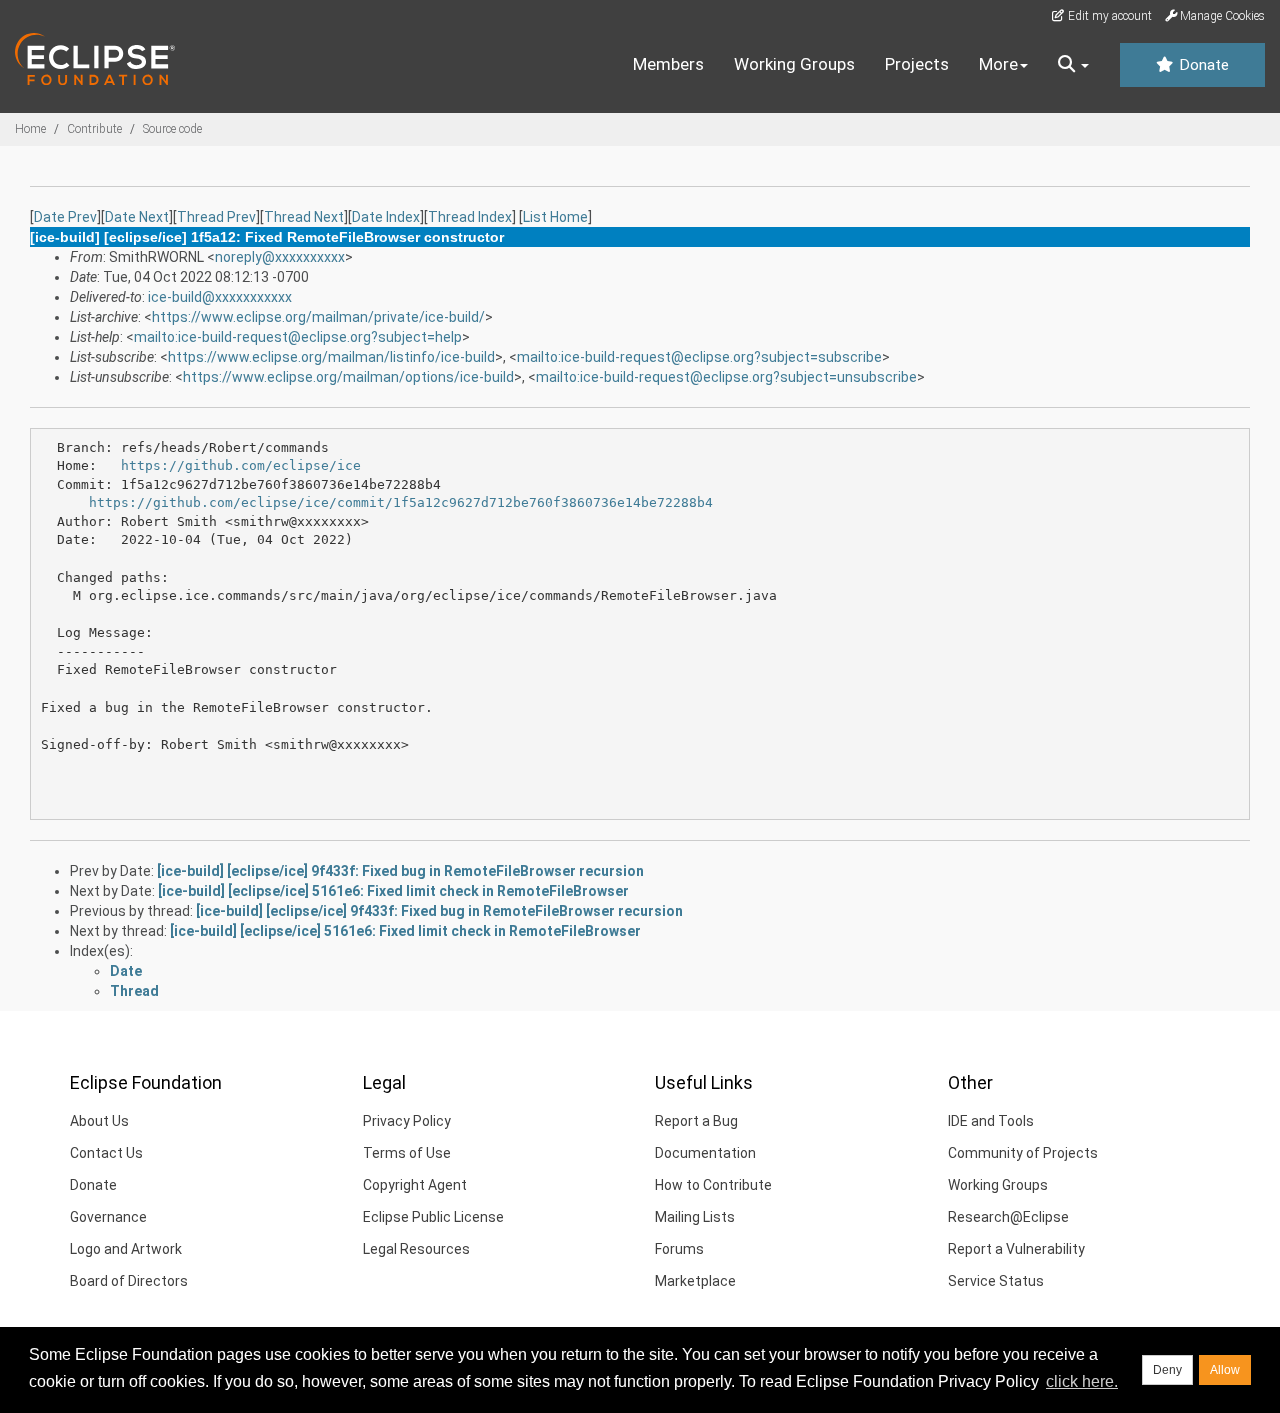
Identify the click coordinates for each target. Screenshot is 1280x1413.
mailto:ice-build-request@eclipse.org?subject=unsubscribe (726, 377)
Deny (1167, 1370)
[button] (1073, 65)
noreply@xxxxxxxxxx (280, 257)
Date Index (386, 217)
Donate (1202, 65)
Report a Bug (696, 1121)
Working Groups (794, 64)
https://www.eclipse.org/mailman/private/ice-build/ (318, 317)
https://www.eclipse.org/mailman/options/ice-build (348, 377)
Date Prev (65, 217)
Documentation (705, 1153)
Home (30, 129)
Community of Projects (1023, 1153)
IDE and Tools (991, 1121)
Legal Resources (416, 1249)
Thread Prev (216, 217)
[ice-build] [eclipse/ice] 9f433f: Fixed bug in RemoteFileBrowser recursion (400, 871)
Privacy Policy (407, 1121)
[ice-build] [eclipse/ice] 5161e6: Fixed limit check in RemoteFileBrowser (393, 891)
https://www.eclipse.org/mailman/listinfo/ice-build (331, 357)
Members (668, 64)
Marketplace (695, 1281)
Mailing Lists (695, 1217)
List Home (555, 217)
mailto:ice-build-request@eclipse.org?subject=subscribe (699, 357)
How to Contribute (713, 1185)
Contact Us (106, 1153)
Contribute (94, 129)
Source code (172, 129)
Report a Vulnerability (1016, 1249)
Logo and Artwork (126, 1249)
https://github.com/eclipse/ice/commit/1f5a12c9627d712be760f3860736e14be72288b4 (401, 502)
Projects (917, 64)
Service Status (996, 1281)
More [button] (998, 64)
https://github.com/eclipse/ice (241, 465)
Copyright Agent (415, 1185)
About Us (99, 1121)
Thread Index (470, 217)
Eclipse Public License (433, 1217)
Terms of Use (407, 1153)
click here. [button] (1082, 1381)
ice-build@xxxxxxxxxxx (220, 297)
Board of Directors (129, 1281)
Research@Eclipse (1008, 1217)
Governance (108, 1217)
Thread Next (304, 217)
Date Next (137, 217)
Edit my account (1108, 16)
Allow (1225, 1370)
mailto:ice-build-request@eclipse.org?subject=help (298, 337)
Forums (679, 1249)
